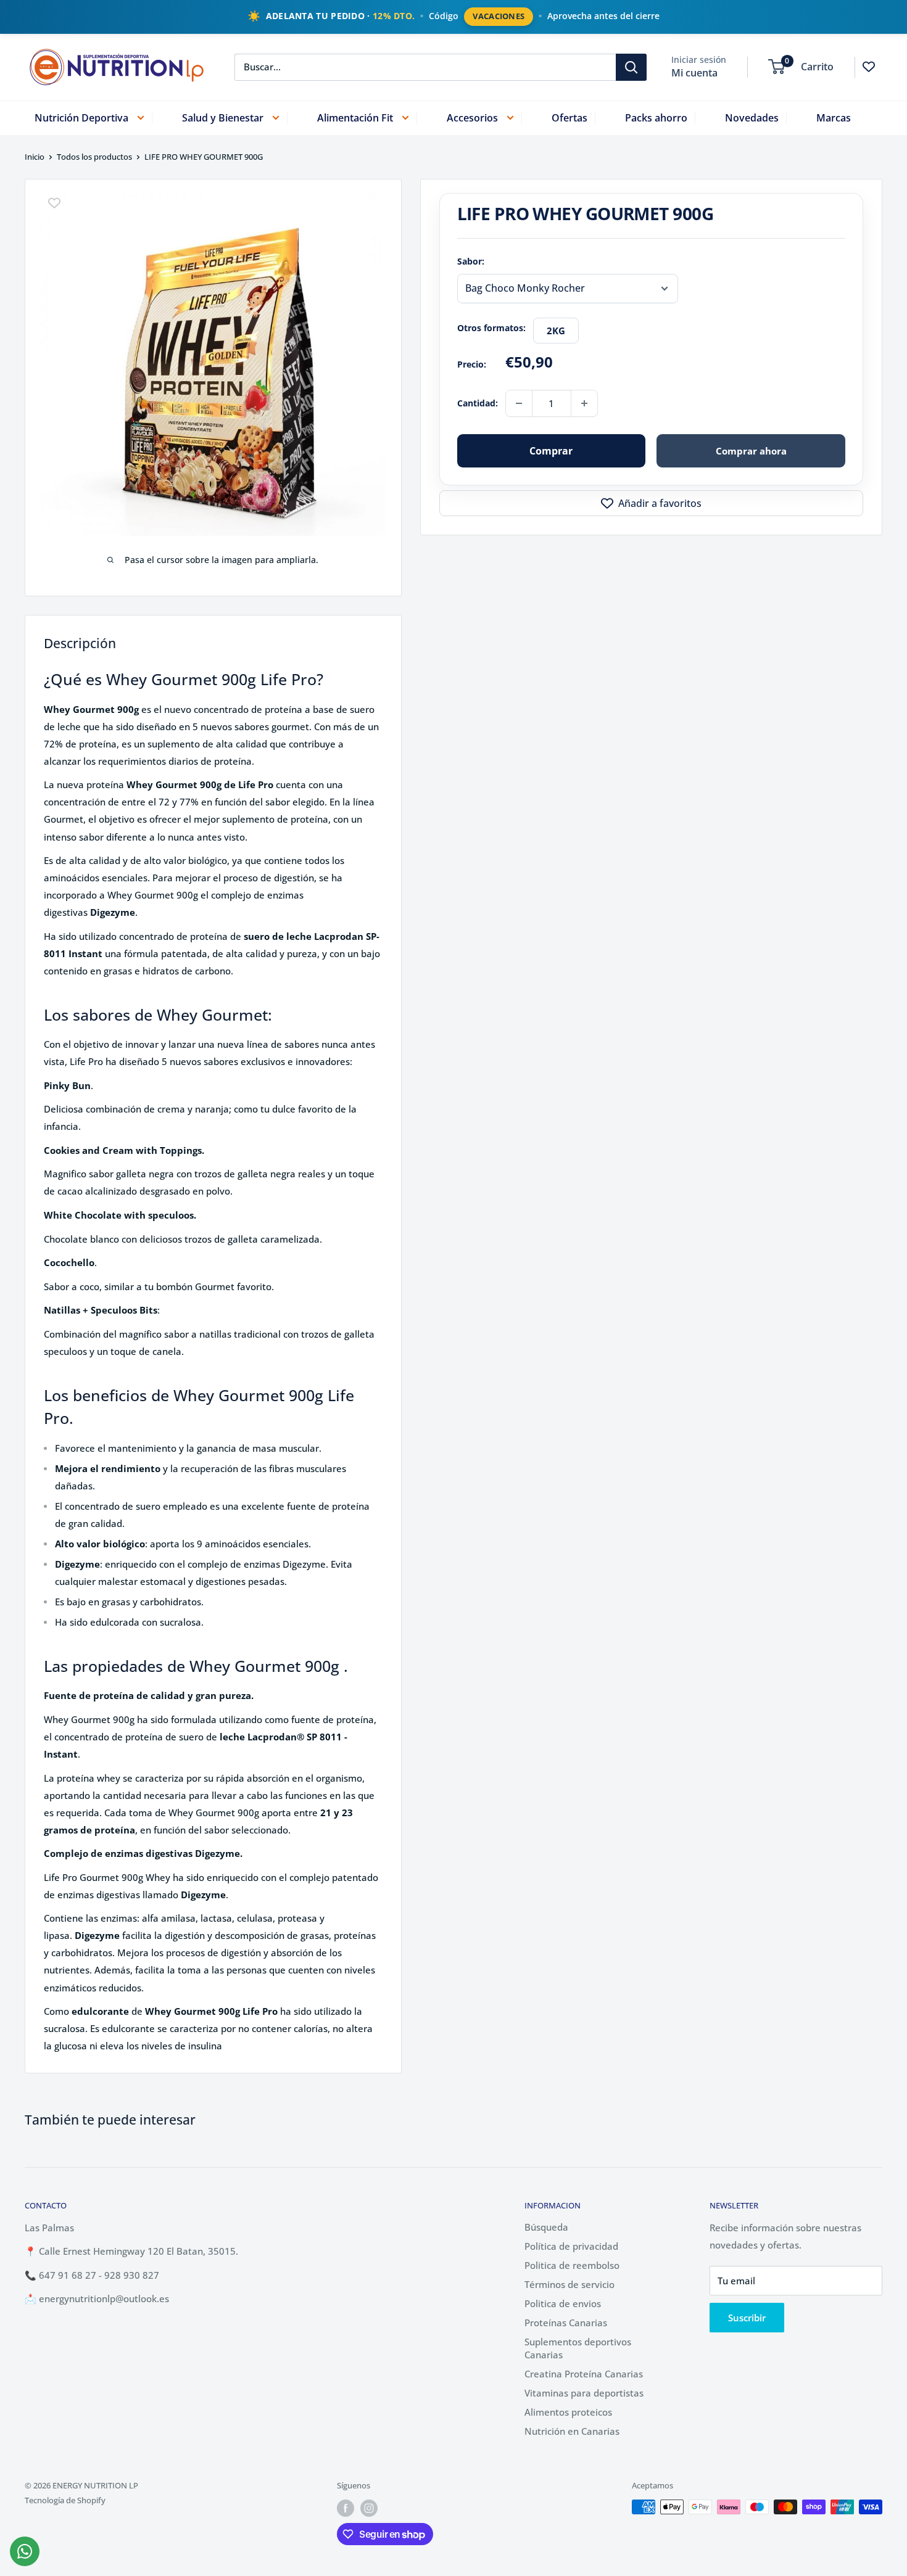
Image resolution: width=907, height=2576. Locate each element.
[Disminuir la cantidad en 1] (519, 403)
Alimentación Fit (355, 117)
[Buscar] (631, 67)
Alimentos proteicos (568, 2412)
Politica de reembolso (572, 2265)
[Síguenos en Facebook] (346, 2508)
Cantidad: (478, 403)
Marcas (834, 117)
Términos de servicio (569, 2284)
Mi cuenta (694, 72)
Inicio (35, 157)
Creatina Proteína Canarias (584, 2374)
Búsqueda (546, 2227)
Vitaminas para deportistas (584, 2393)
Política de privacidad (571, 2246)
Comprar (551, 451)
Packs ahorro (656, 117)
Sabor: (471, 261)
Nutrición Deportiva (81, 117)
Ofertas (569, 117)
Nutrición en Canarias (572, 2431)
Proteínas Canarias (566, 2323)
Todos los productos (94, 157)
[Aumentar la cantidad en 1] (584, 403)
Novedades (752, 117)
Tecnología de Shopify (65, 2500)
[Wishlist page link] (869, 67)
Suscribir (747, 2318)
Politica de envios (563, 2303)
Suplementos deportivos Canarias (578, 2348)
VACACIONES (499, 16)
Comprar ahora (751, 451)
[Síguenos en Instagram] (369, 2508)
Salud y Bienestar (223, 117)
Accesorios (472, 117)
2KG (556, 331)
